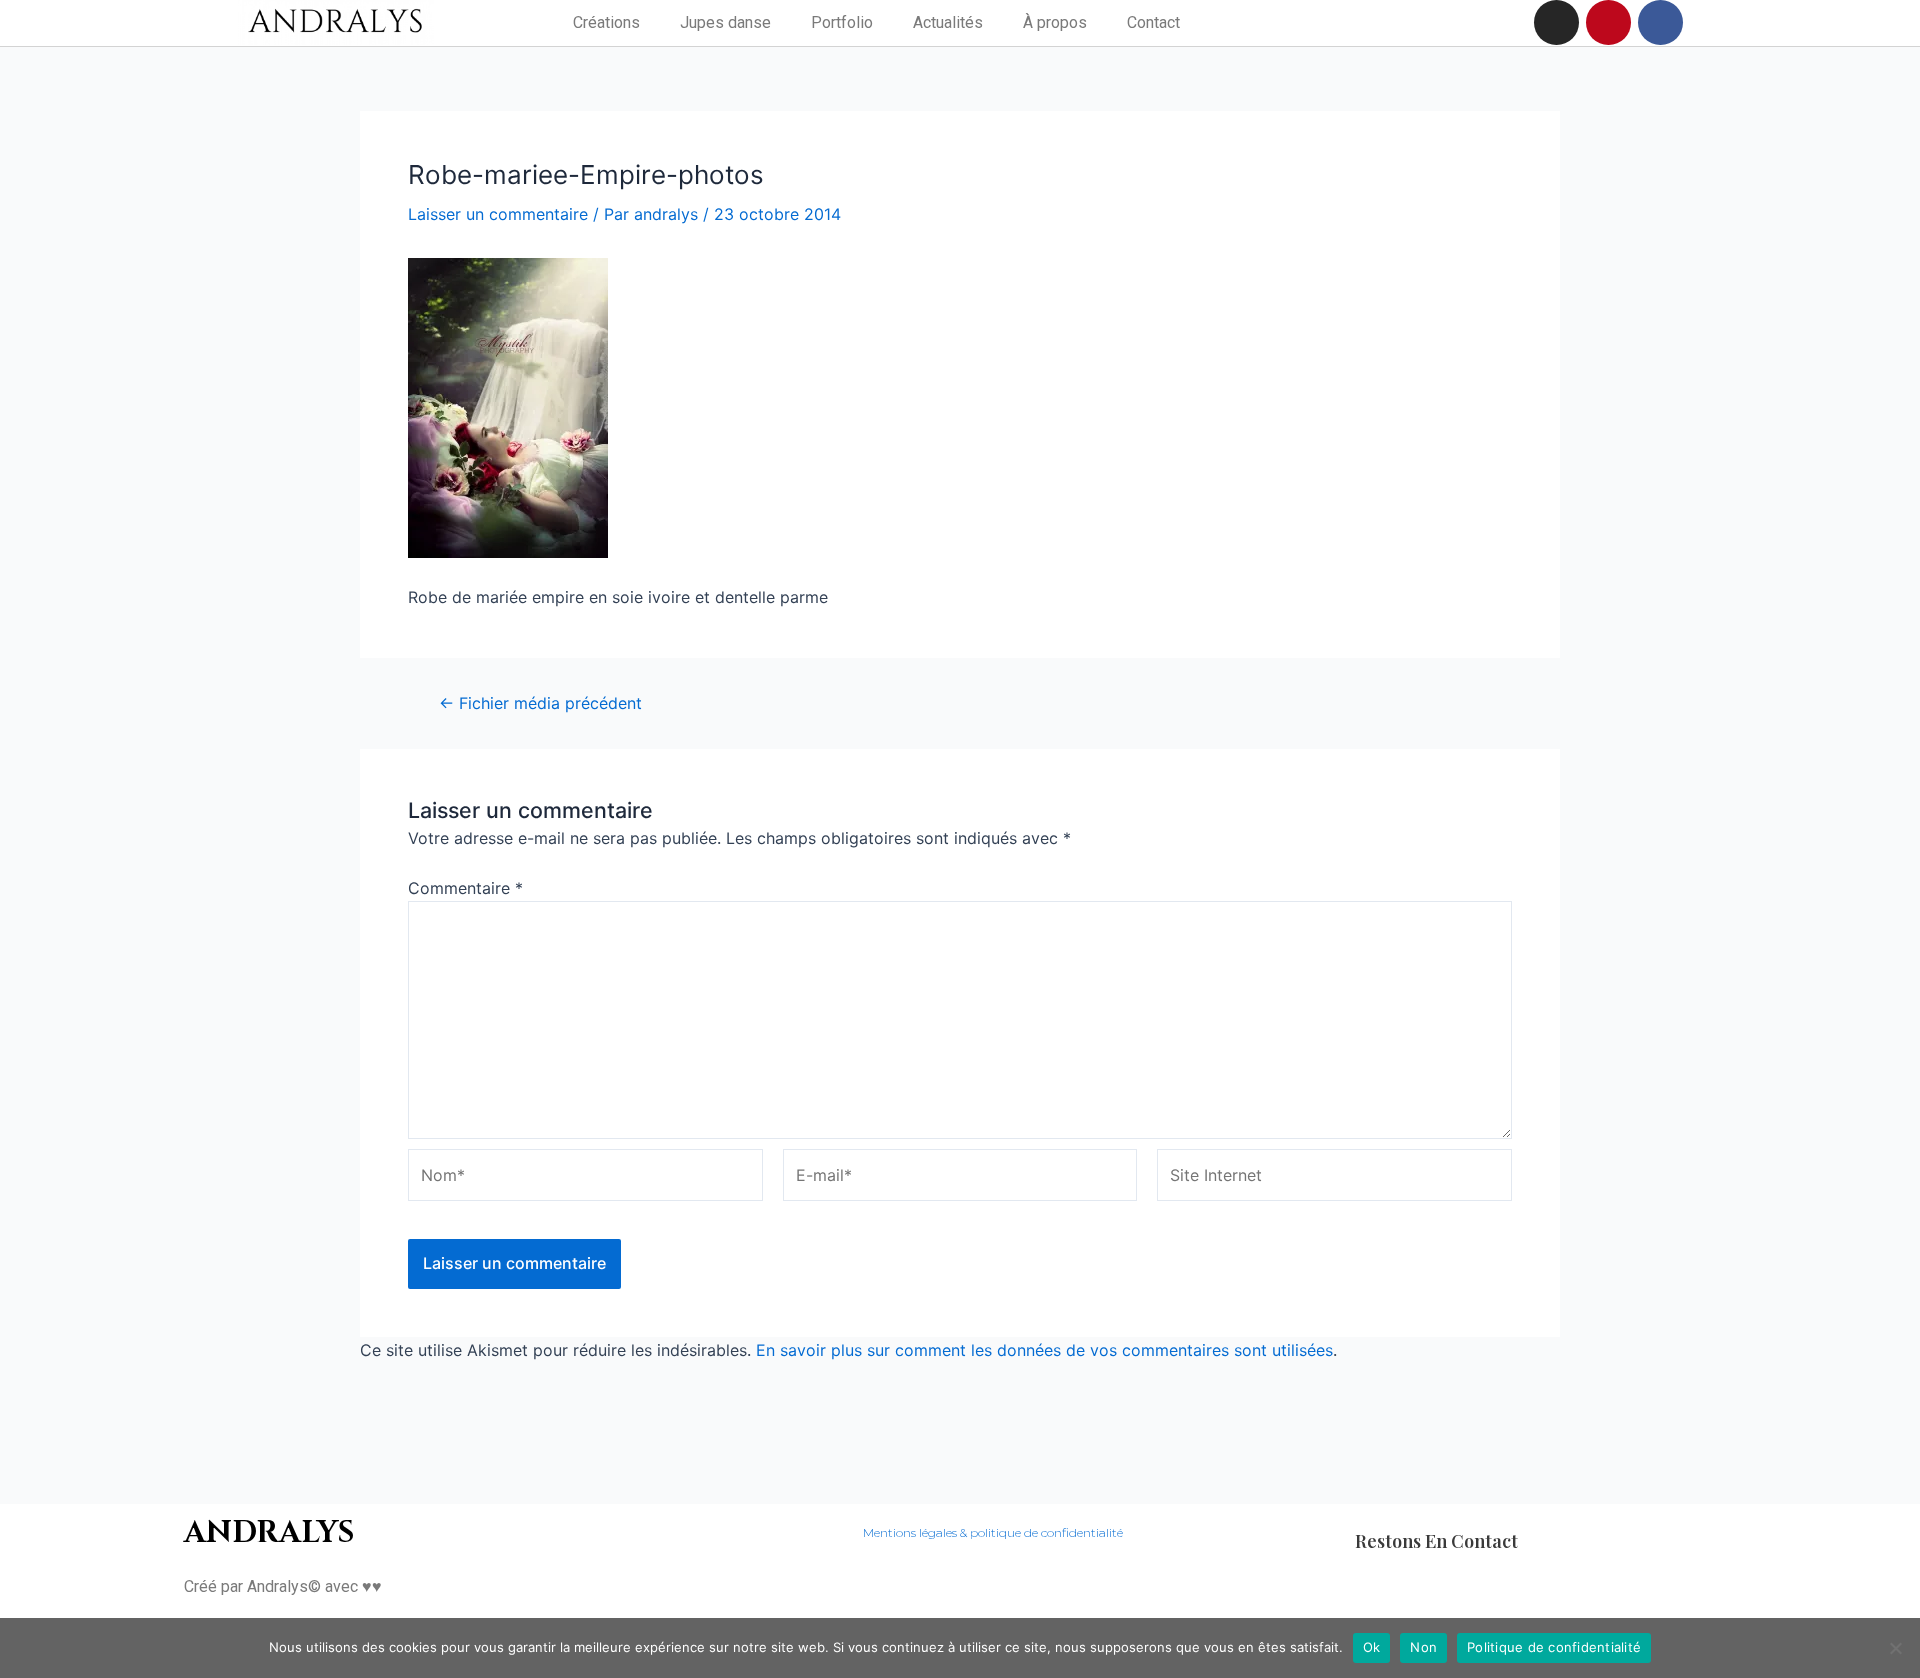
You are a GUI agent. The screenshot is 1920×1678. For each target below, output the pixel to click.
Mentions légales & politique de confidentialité (993, 1532)
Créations (606, 22)
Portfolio (842, 22)
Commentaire (465, 888)
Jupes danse (725, 22)
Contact (1153, 22)
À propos (1055, 22)
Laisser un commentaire (498, 214)
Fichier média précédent (540, 703)
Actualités (948, 22)
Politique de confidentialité (1554, 1647)
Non (1423, 1647)
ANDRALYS (269, 1533)
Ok (1372, 1647)
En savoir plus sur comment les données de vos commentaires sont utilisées (1044, 1350)
